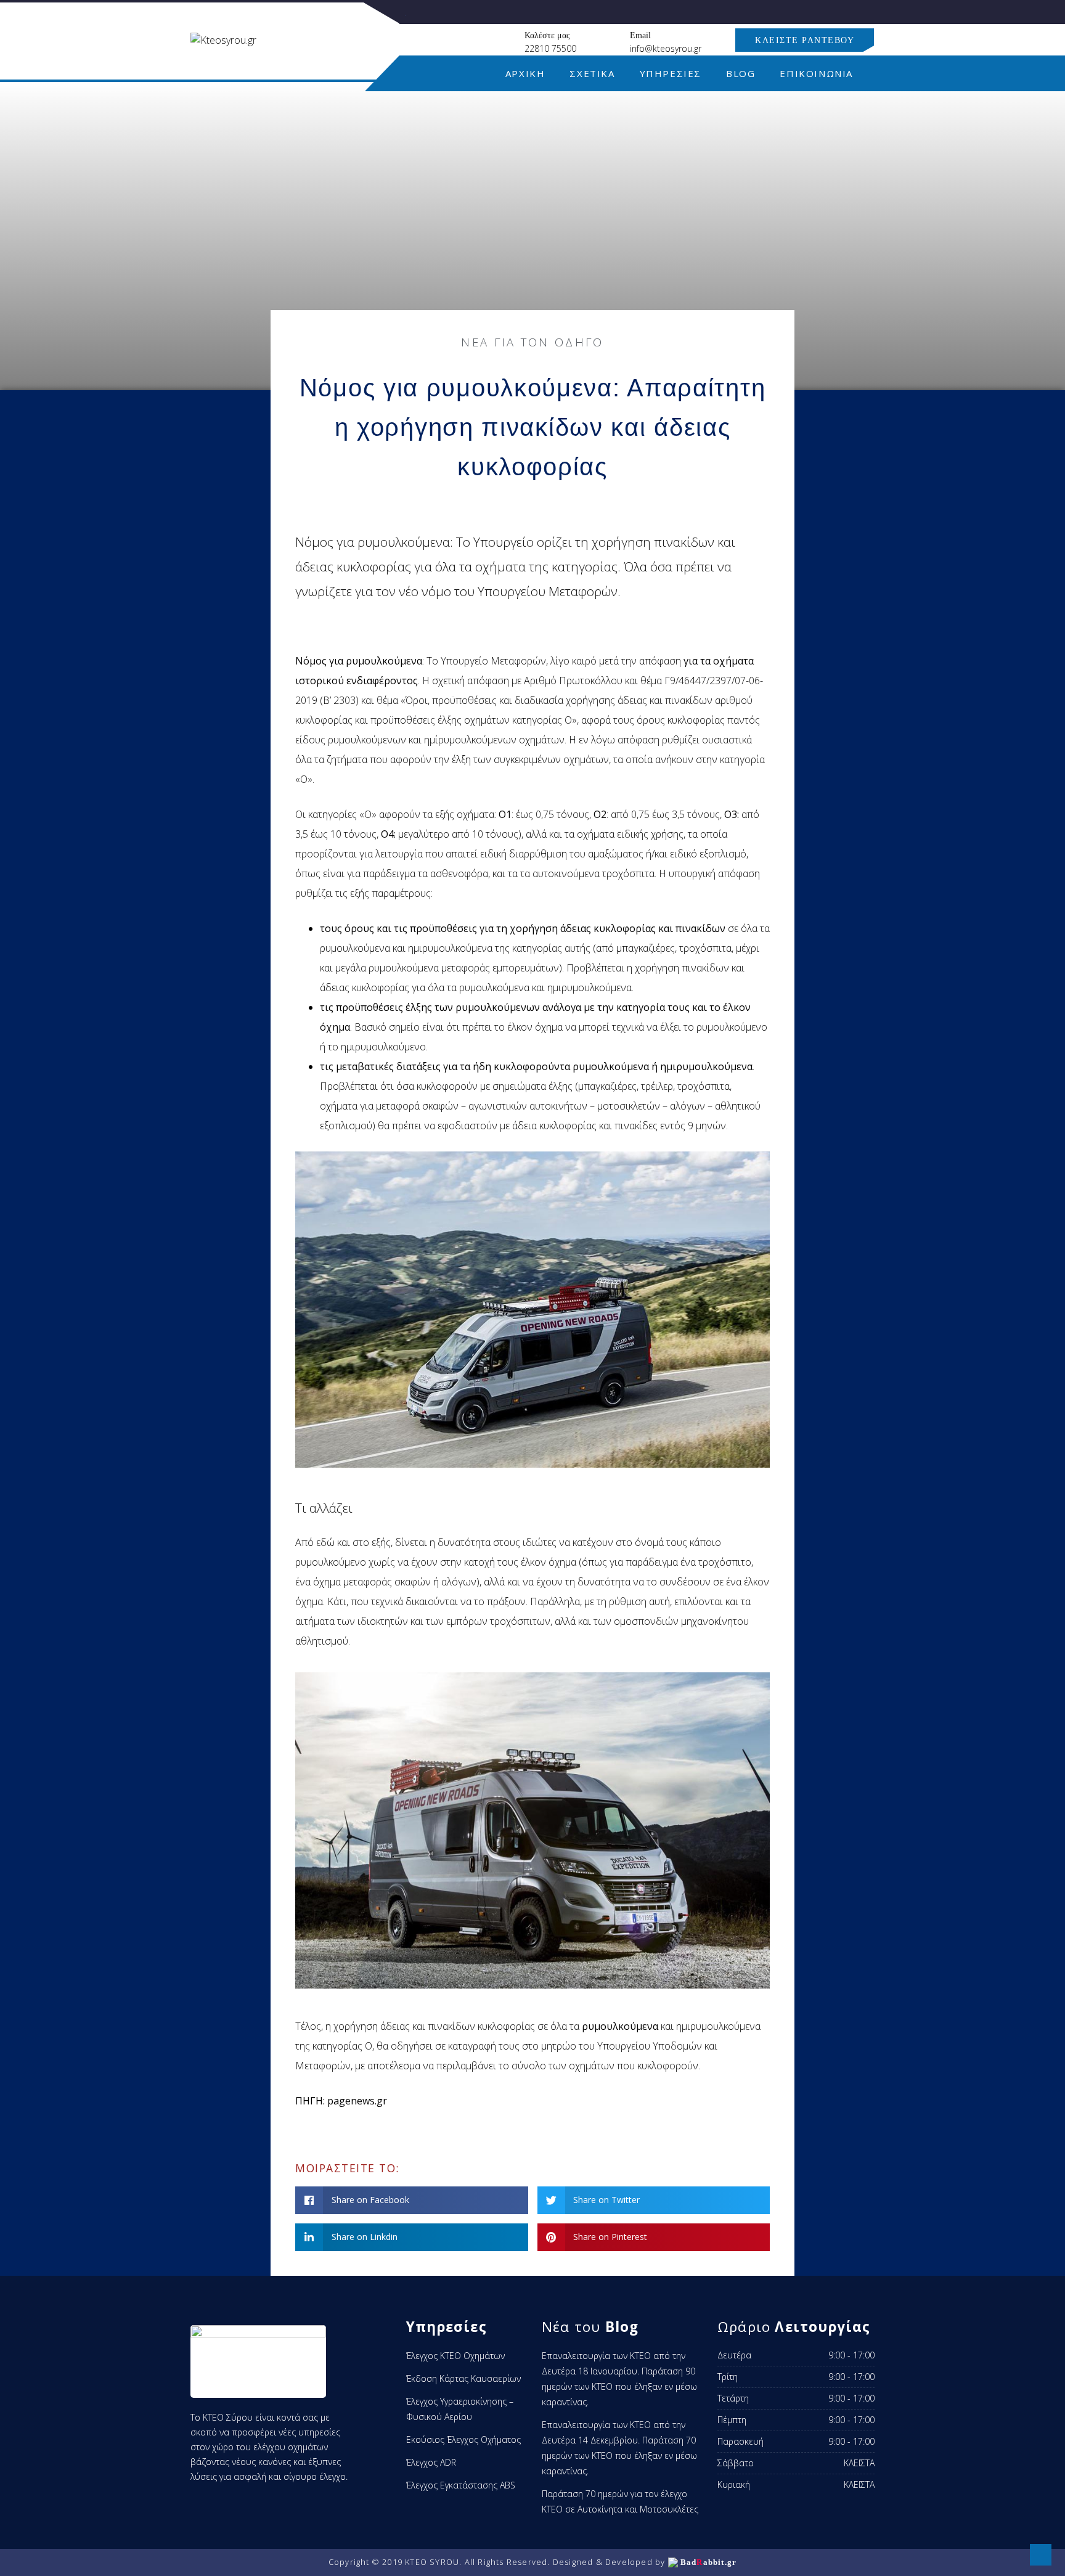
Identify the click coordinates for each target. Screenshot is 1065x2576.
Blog (741, 73)
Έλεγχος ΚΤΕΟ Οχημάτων (455, 2356)
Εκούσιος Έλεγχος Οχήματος (463, 2439)
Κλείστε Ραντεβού (805, 40)
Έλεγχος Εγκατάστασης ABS (461, 2485)
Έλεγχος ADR (431, 2462)
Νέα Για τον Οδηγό (532, 342)
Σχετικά (592, 73)
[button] (412, 2200)
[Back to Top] (1041, 2555)
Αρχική (525, 73)
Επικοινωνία (816, 73)
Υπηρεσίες (671, 73)
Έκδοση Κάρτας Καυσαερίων (463, 2378)
